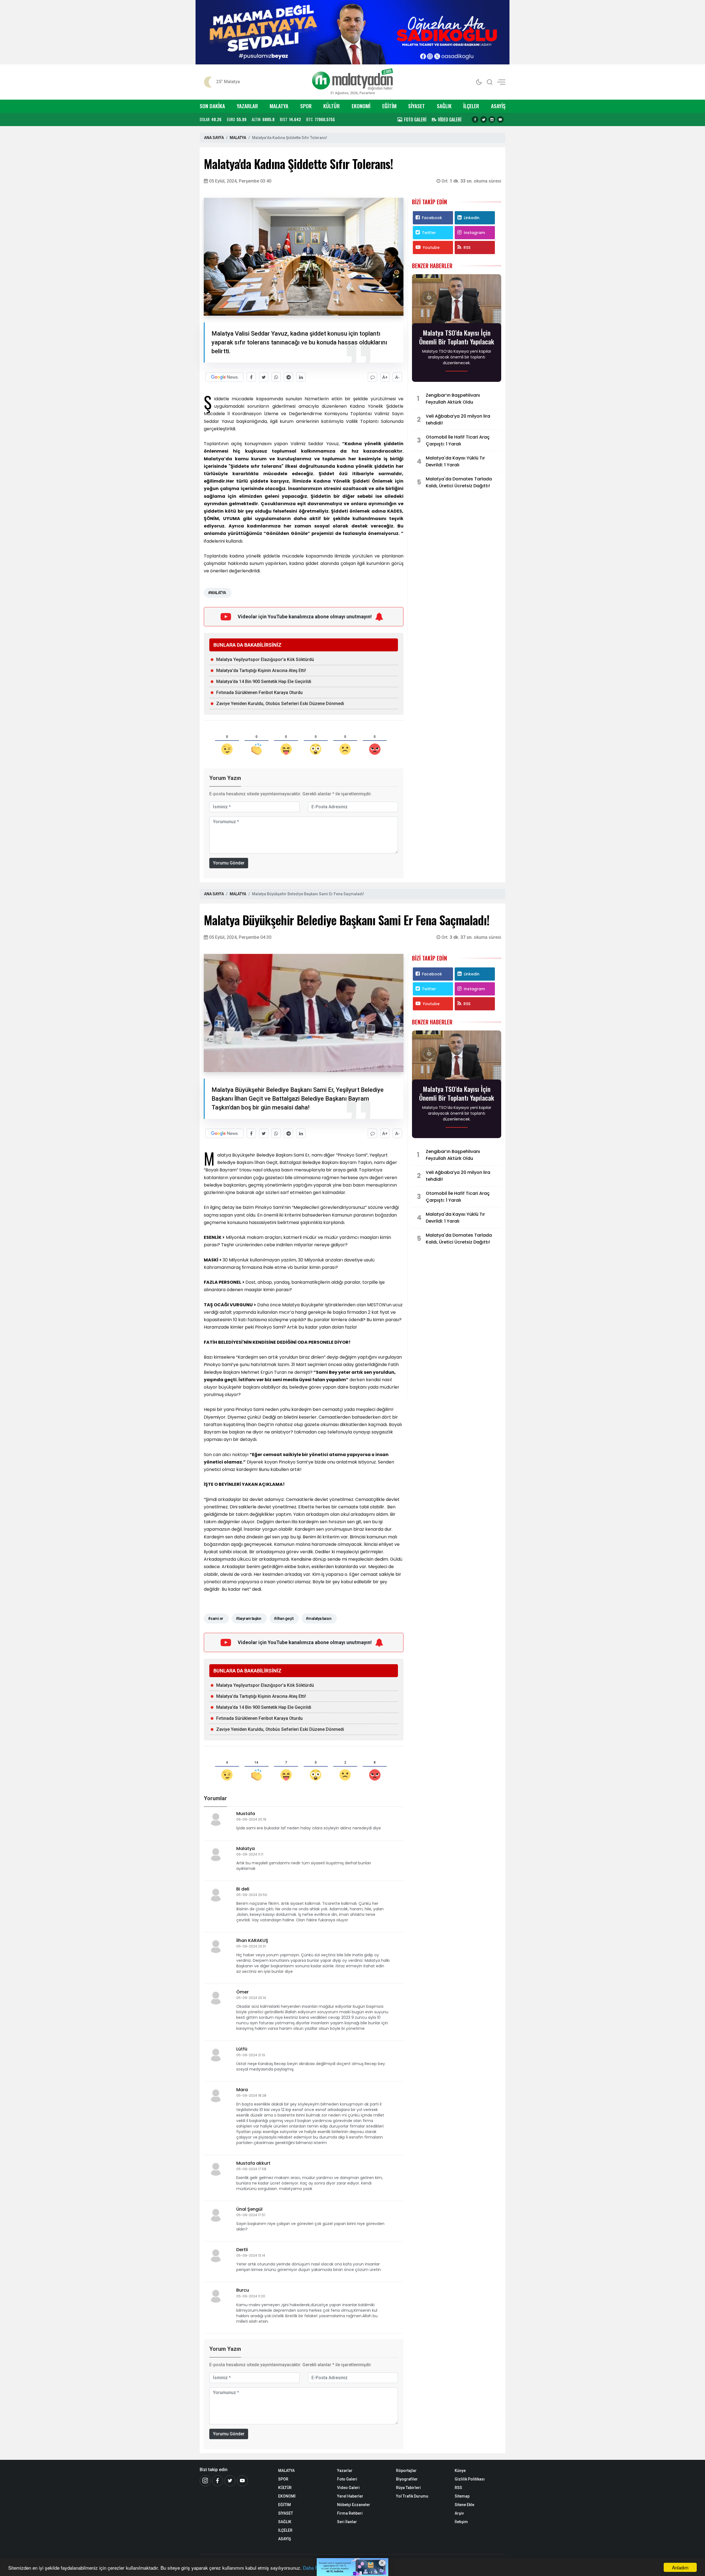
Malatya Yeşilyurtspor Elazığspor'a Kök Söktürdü (265, 659)
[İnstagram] (205, 2481)
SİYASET (417, 106)
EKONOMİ (361, 106)
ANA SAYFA (214, 138)
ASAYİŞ (498, 106)
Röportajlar (406, 2471)
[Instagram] (492, 119)
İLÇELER (471, 106)
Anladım (680, 2567)
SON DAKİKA (212, 106)
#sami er (216, 1618)
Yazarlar (345, 2471)
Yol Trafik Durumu (412, 2496)
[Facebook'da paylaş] (251, 377)
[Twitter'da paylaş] (264, 377)
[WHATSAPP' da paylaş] (276, 377)
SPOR (306, 106)
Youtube (431, 247)
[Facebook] (475, 119)
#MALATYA (217, 593)
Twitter (429, 233)
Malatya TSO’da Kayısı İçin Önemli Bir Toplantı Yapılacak (457, 337)
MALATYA (279, 106)
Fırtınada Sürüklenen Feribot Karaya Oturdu (259, 693)
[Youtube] (500, 119)
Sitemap (462, 2496)
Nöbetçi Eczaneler (354, 2505)
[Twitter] (484, 119)
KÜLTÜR (332, 106)
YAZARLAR (247, 106)
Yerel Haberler (350, 2496)
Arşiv (459, 2513)
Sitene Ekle (464, 2505)
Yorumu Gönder (229, 863)
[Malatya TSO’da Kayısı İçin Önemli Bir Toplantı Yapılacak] (457, 300)
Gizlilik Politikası (470, 2479)
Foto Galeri (347, 2479)
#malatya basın (318, 1618)
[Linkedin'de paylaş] (301, 377)
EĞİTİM (389, 106)
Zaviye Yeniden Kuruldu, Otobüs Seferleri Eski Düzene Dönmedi (280, 704)
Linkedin (472, 218)
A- (397, 377)
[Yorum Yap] (372, 377)
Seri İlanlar (347, 2522)
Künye (460, 2471)
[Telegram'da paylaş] (288, 377)
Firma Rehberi (350, 2513)
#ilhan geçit (284, 1618)
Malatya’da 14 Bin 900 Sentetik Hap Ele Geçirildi (264, 682)
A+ (385, 377)
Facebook (432, 218)
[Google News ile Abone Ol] (224, 377)
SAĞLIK (444, 106)
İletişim (461, 2522)
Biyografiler (407, 2479)
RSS (467, 247)
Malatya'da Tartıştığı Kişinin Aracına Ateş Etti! (261, 670)
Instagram (474, 233)
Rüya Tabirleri (408, 2488)
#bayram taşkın (249, 1618)
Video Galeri (348, 2488)
